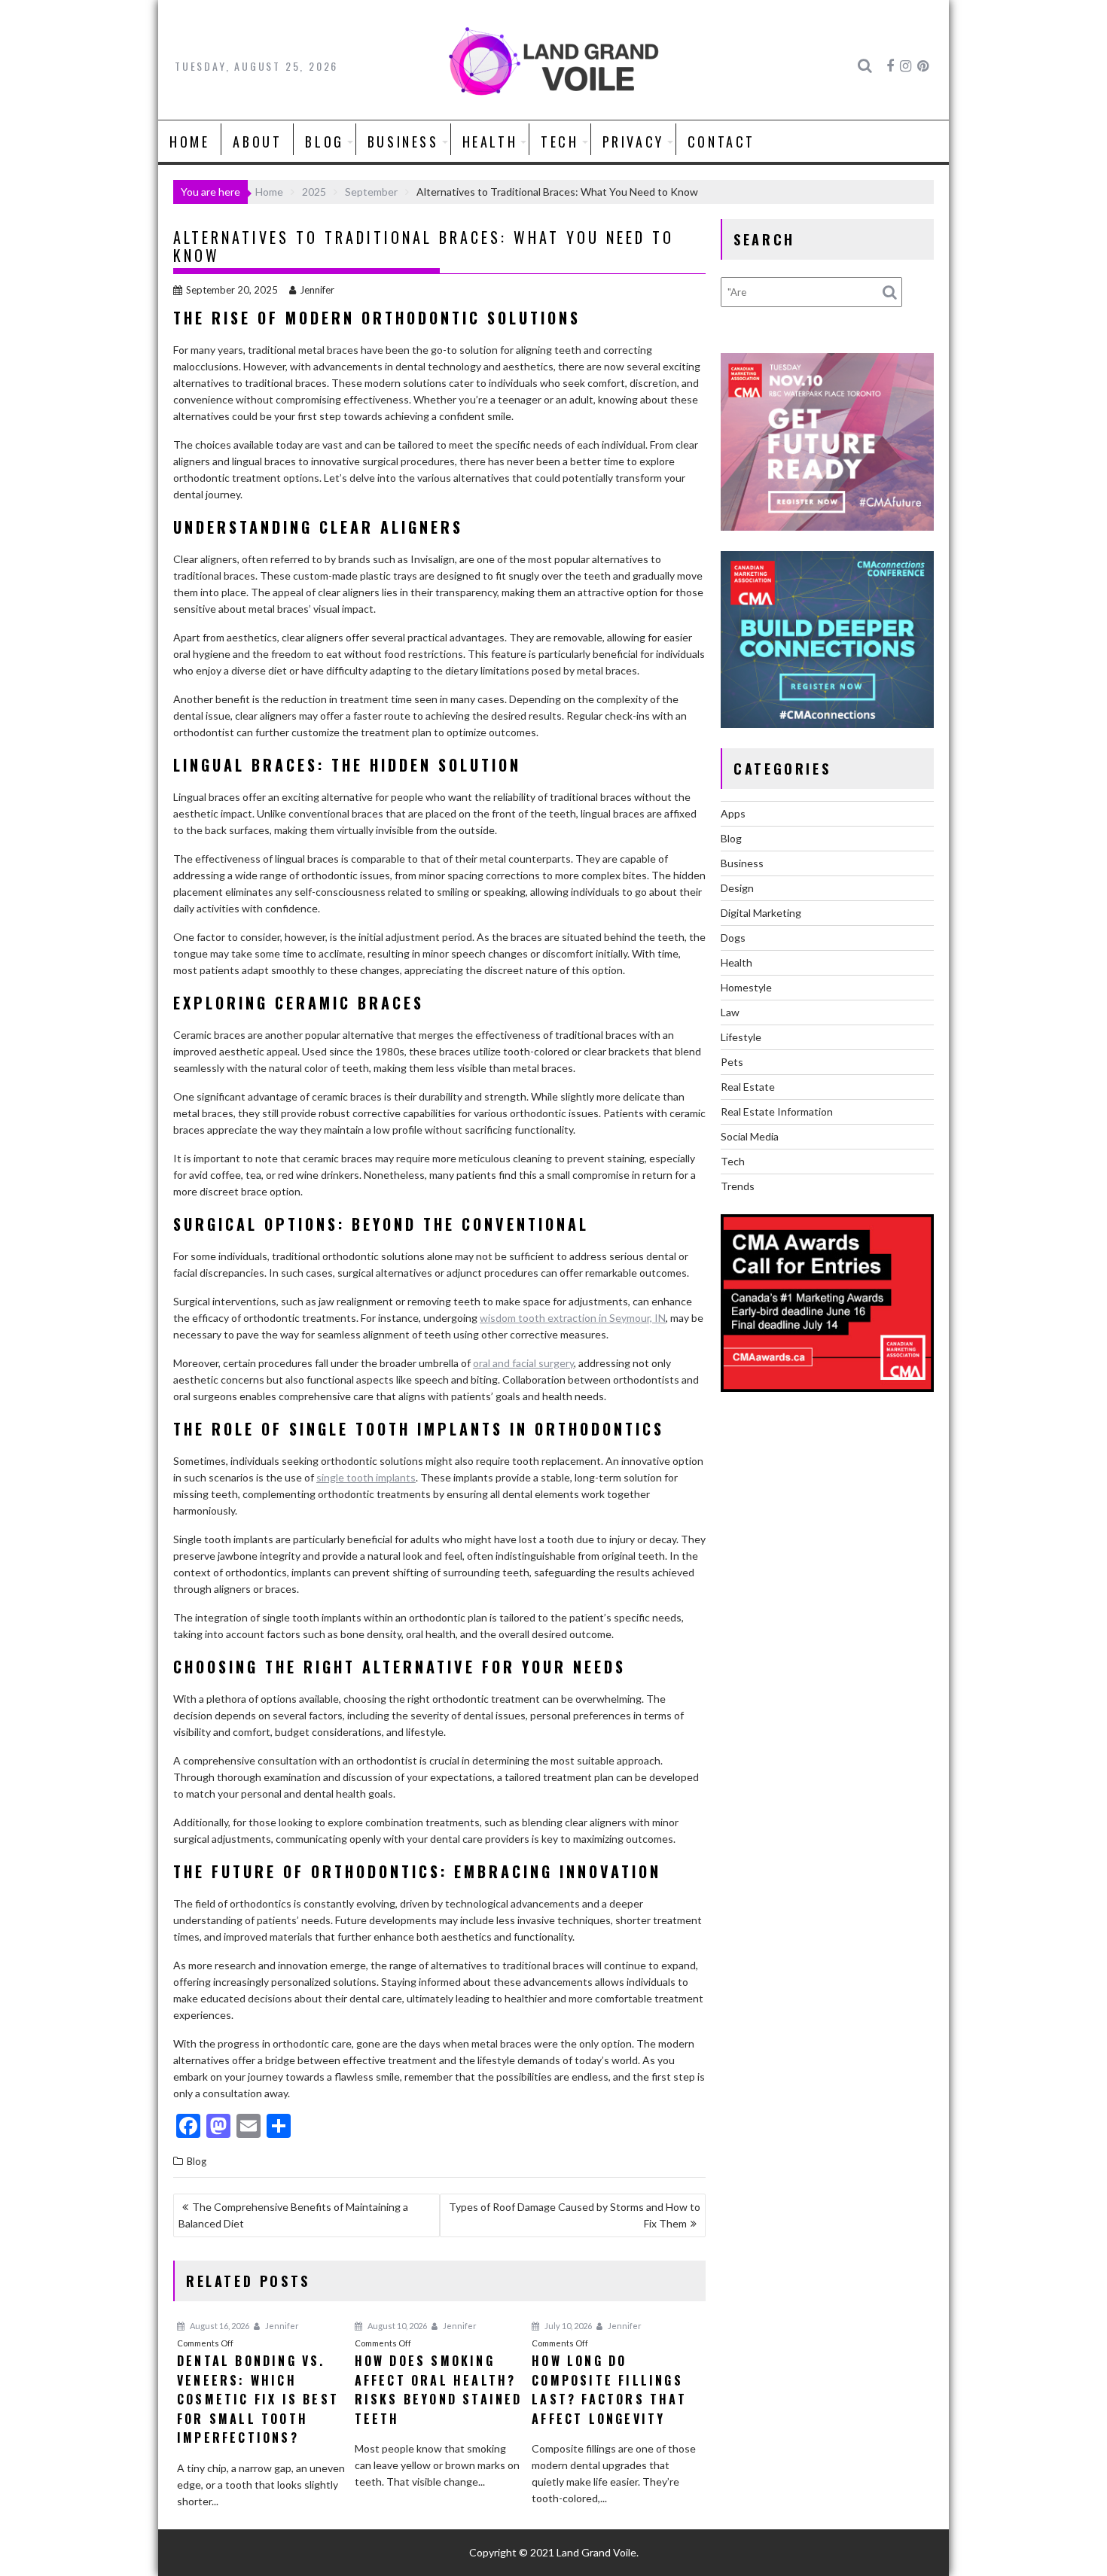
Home (189, 142)
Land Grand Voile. (598, 2552)
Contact (721, 142)
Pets (732, 1062)
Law (730, 1012)
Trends (738, 1186)
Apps (733, 813)
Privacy (633, 142)
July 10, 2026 (567, 2326)
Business (403, 142)
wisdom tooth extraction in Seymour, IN (573, 1318)
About (257, 142)
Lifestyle (741, 1037)
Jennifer (317, 290)
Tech (560, 142)
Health (490, 142)
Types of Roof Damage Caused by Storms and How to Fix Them (575, 2215)
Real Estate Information (777, 1111)
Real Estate (748, 1087)
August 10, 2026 (396, 2326)
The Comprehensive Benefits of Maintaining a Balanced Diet (293, 2215)
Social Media (750, 1136)
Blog (324, 142)
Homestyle (746, 987)
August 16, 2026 (219, 2326)
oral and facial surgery (523, 1363)
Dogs (733, 938)
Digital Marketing (761, 913)
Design (737, 888)
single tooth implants (366, 1477)
